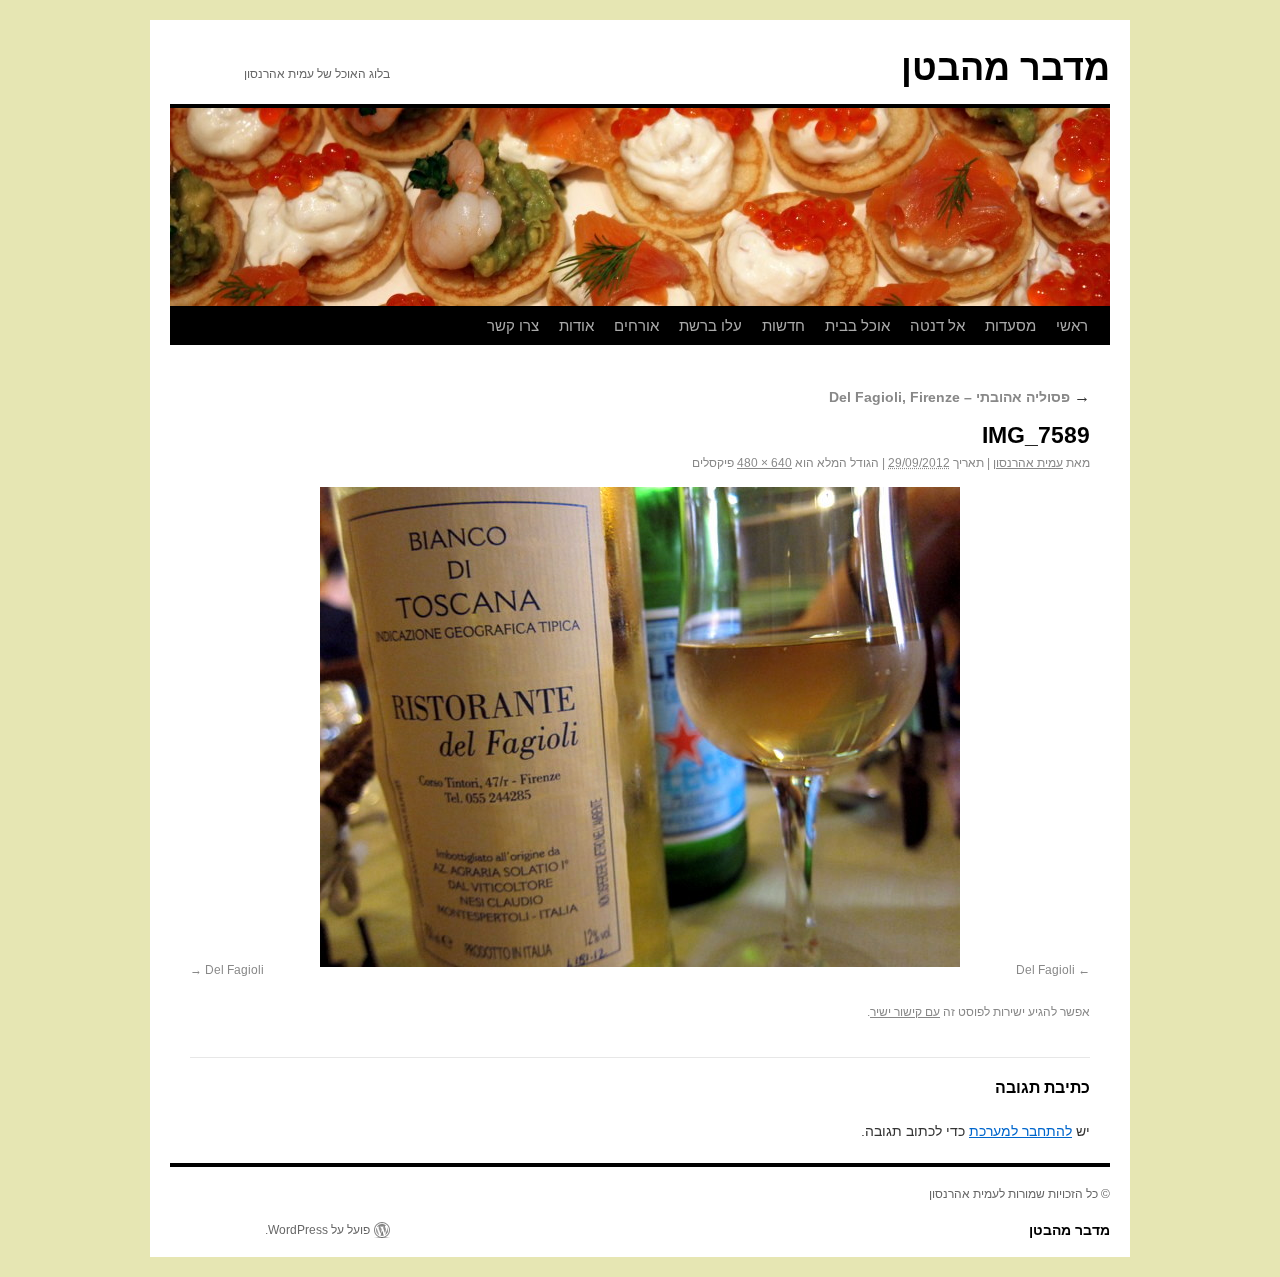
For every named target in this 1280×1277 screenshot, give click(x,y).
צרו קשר (513, 325)
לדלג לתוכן (1100, 326)
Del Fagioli (1045, 970)
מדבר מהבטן (1005, 67)
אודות (576, 325)
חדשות (783, 325)
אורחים (636, 325)
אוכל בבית (857, 325)
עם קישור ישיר (905, 1012)
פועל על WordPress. (317, 1230)
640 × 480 (764, 463)
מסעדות (1010, 325)
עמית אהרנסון (1028, 463)
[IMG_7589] (640, 727)
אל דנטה (937, 325)
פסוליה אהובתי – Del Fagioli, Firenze (959, 397)
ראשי (1072, 325)
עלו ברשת (710, 325)
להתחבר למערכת (1020, 1131)
